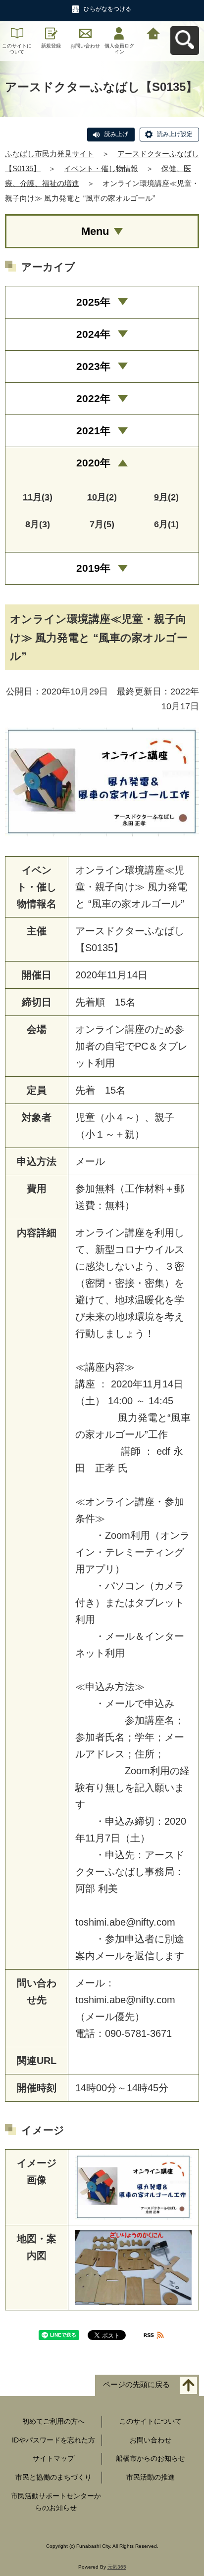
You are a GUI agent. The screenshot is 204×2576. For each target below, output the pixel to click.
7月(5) (102, 524)
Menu (95, 231)
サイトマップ (53, 2458)
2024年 (93, 334)
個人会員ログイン (119, 49)
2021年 (93, 431)
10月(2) (102, 497)
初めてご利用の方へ (53, 2421)
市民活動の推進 (151, 2477)
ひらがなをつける (107, 9)
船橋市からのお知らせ (151, 2458)
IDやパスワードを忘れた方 (53, 2440)
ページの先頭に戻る (136, 2384)
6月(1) (166, 524)
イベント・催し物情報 (101, 168)
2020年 (93, 463)
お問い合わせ (85, 46)
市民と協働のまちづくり (53, 2477)
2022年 (93, 398)
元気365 (117, 2567)
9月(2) (166, 497)
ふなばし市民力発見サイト (50, 154)
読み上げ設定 (175, 134)
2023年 (93, 366)
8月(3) (38, 524)
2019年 (93, 568)
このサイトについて (17, 49)
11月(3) (38, 497)
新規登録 (51, 46)
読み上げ (116, 134)
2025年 (93, 302)
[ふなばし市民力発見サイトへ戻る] (153, 32)
